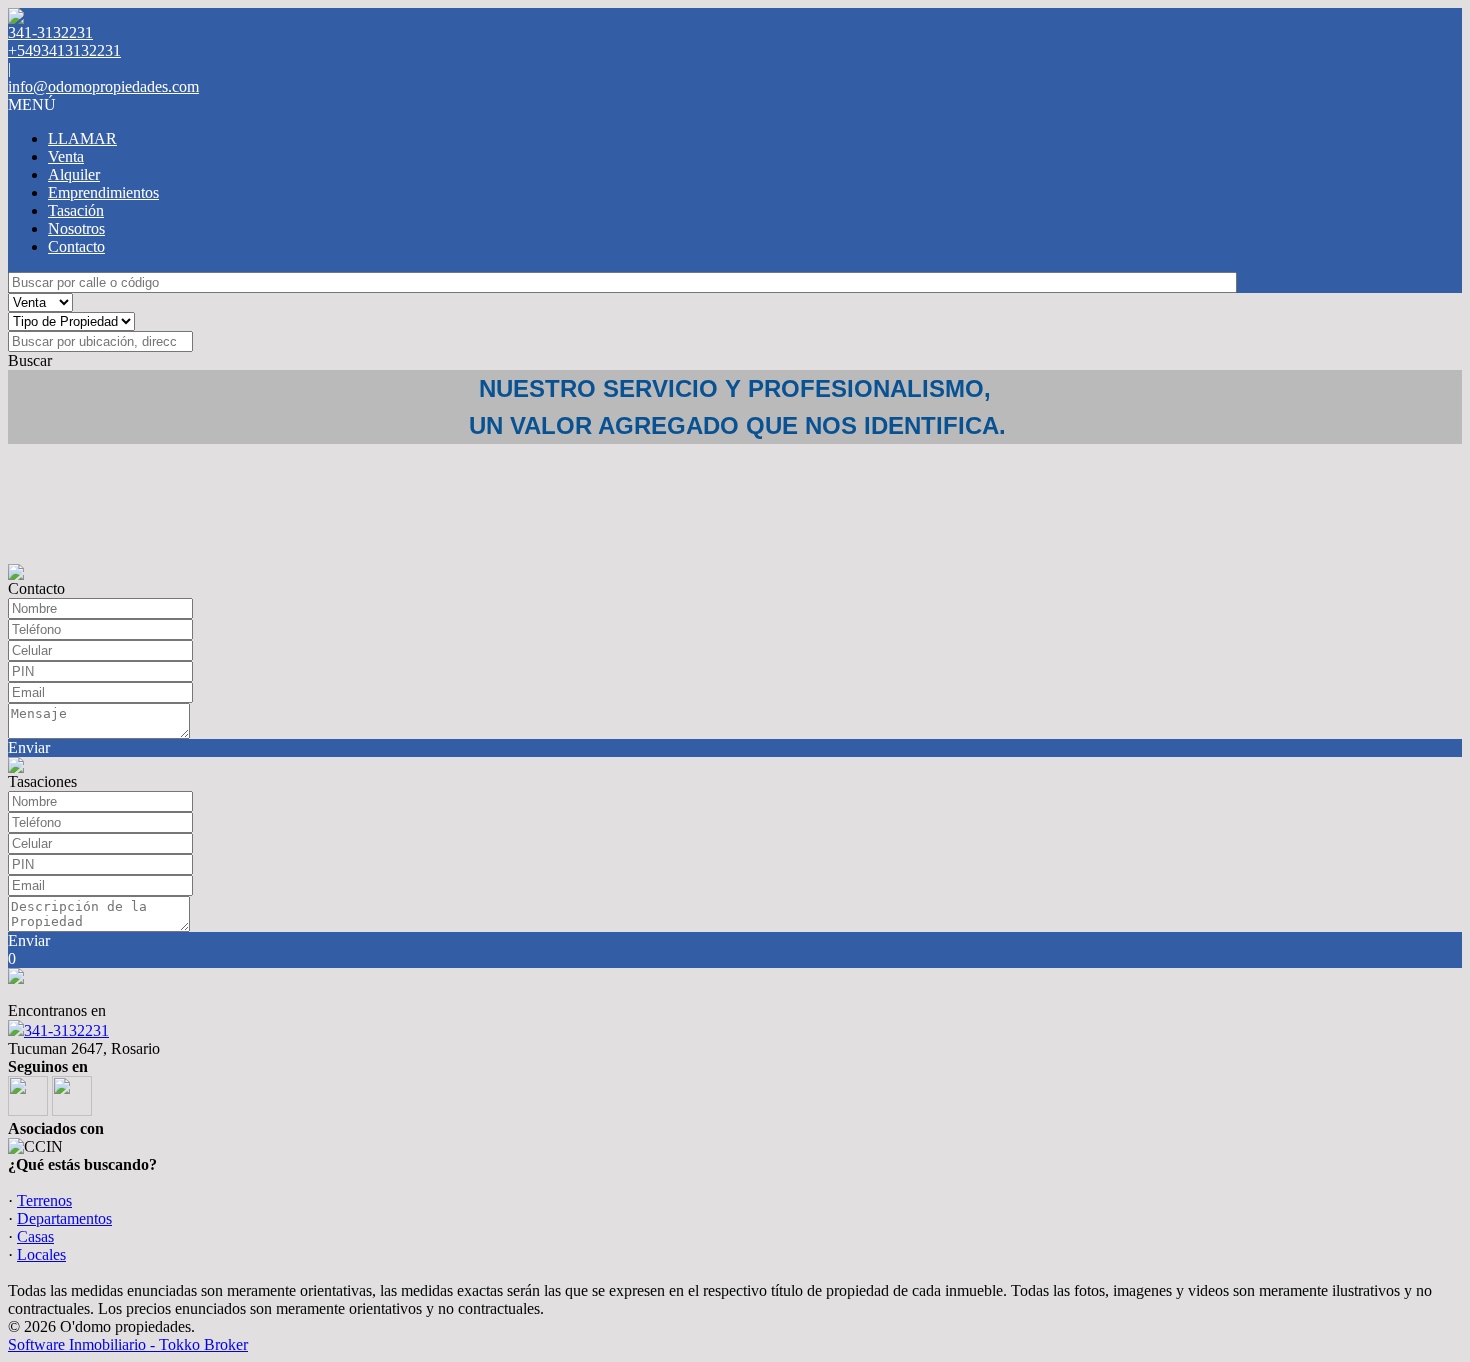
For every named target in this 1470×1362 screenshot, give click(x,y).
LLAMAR (82, 138)
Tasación (76, 210)
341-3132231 (66, 1030)
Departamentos (64, 1218)
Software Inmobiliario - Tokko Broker (128, 1344)
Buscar (30, 360)
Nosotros (76, 228)
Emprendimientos (103, 192)
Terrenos (44, 1200)
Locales (41, 1254)
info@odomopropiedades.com (103, 86)
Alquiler (74, 174)
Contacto (76, 246)
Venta (66, 156)
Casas (35, 1236)
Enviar (29, 747)
